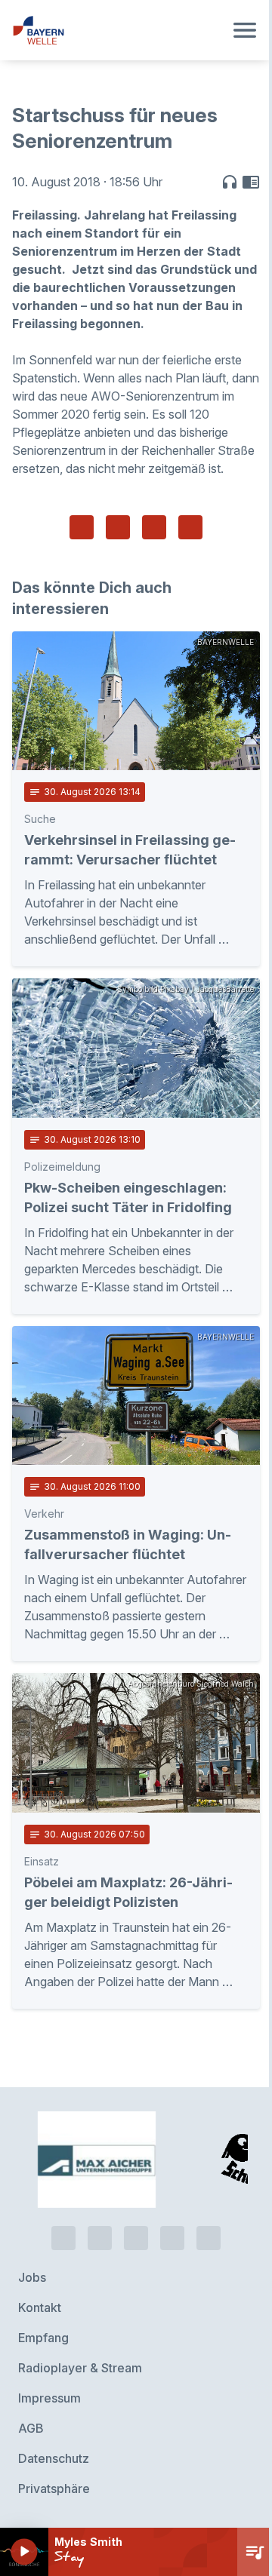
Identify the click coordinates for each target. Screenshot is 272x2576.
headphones (230, 182)
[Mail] (209, 2238)
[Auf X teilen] (118, 527)
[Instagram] (172, 2238)
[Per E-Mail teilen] (190, 527)
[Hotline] (63, 2238)
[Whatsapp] (100, 2238)
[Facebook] (136, 2238)
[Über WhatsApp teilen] (154, 527)
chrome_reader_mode (251, 182)
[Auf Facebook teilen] (82, 527)
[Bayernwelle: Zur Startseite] (118, 30)
